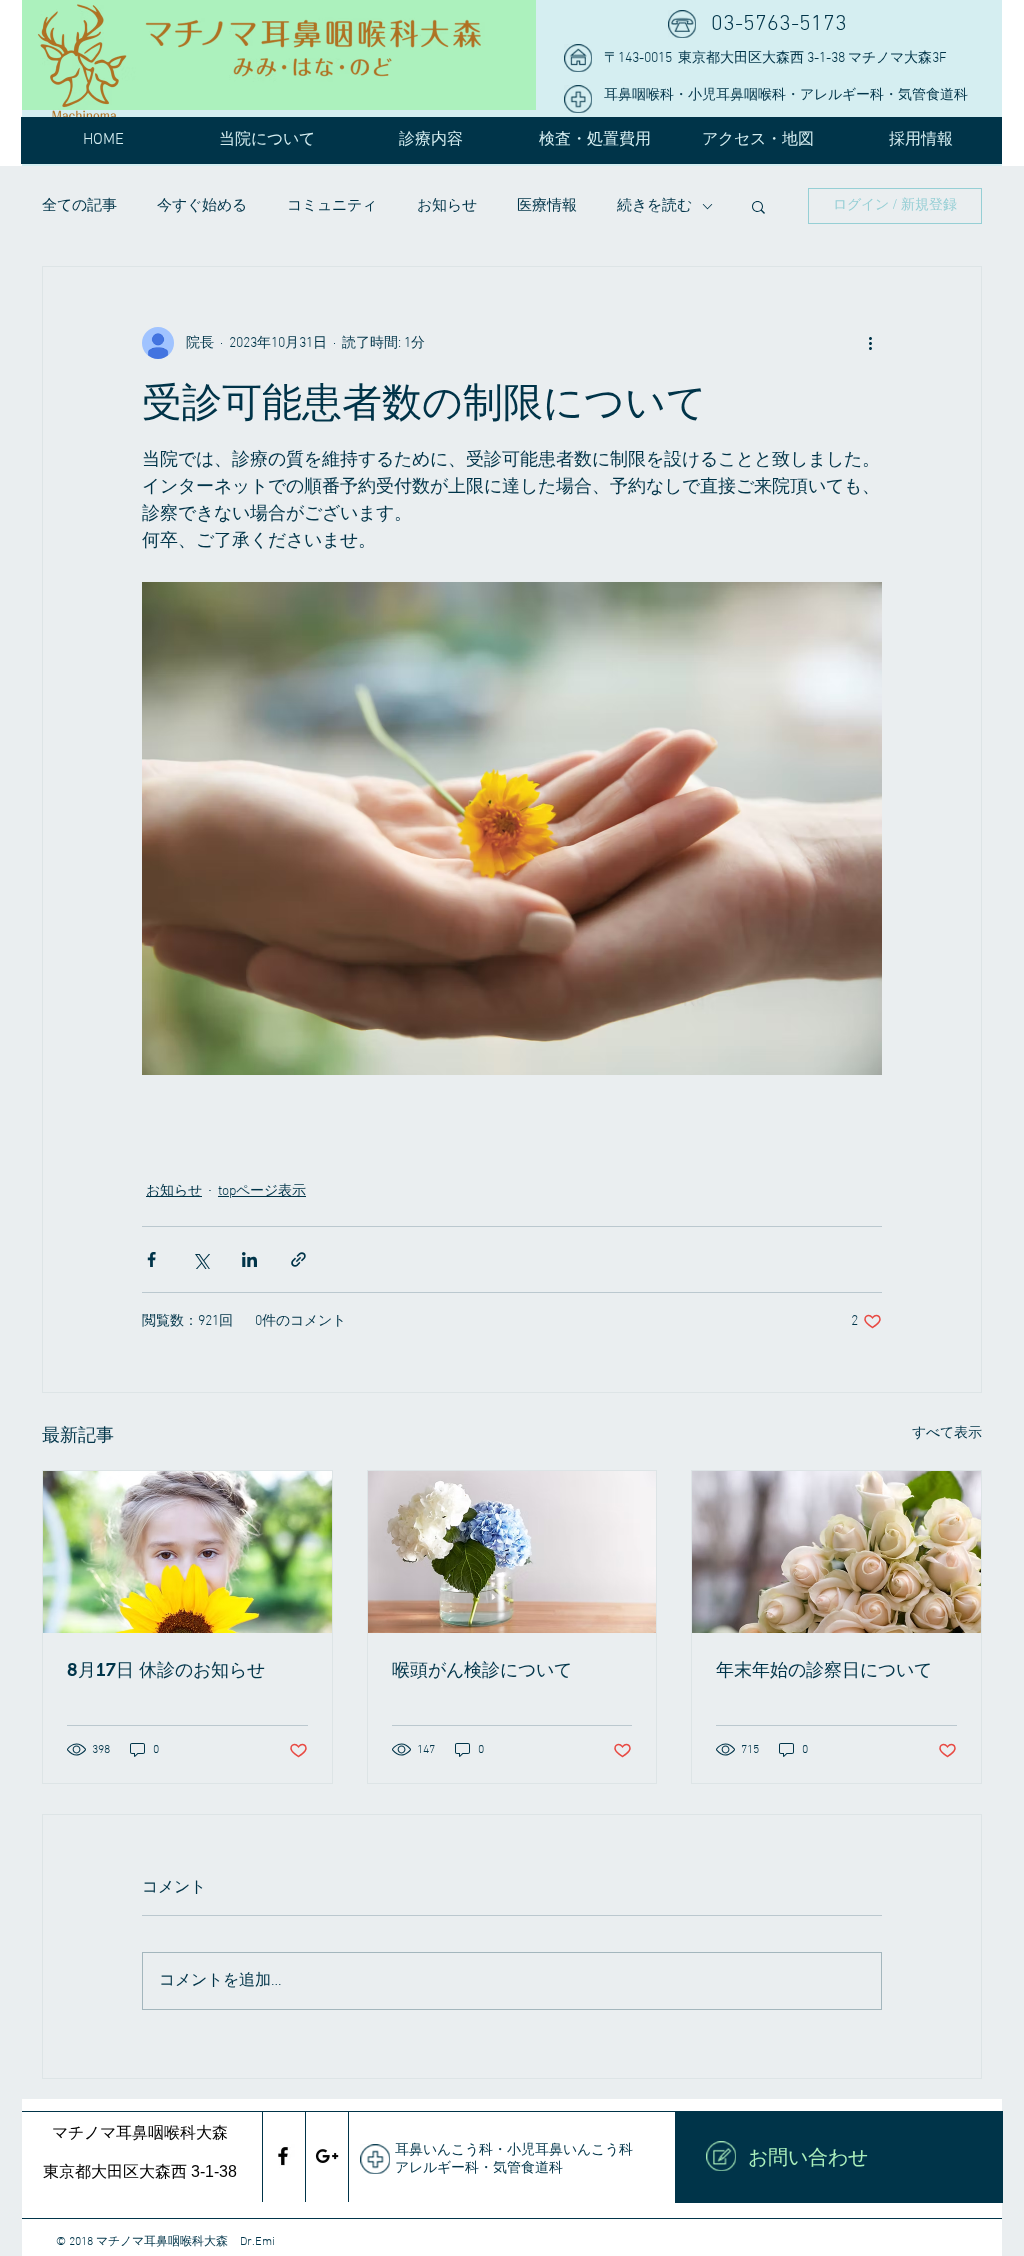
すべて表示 (947, 1433)
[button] (758, 206)
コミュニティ (332, 206)
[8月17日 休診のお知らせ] (187, 1552)
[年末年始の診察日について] (836, 1552)
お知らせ (447, 206)
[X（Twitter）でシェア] (200, 1259)
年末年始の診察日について (824, 1670)
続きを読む (654, 206)
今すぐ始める (202, 206)
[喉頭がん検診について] (512, 1552)
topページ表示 (262, 1191)
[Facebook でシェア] (151, 1259)
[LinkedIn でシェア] (249, 1259)
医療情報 (547, 206)
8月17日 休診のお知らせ (166, 1670)
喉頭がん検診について (482, 1670)
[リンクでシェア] (298, 1259)
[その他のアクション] (870, 343)
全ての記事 (79, 206)
